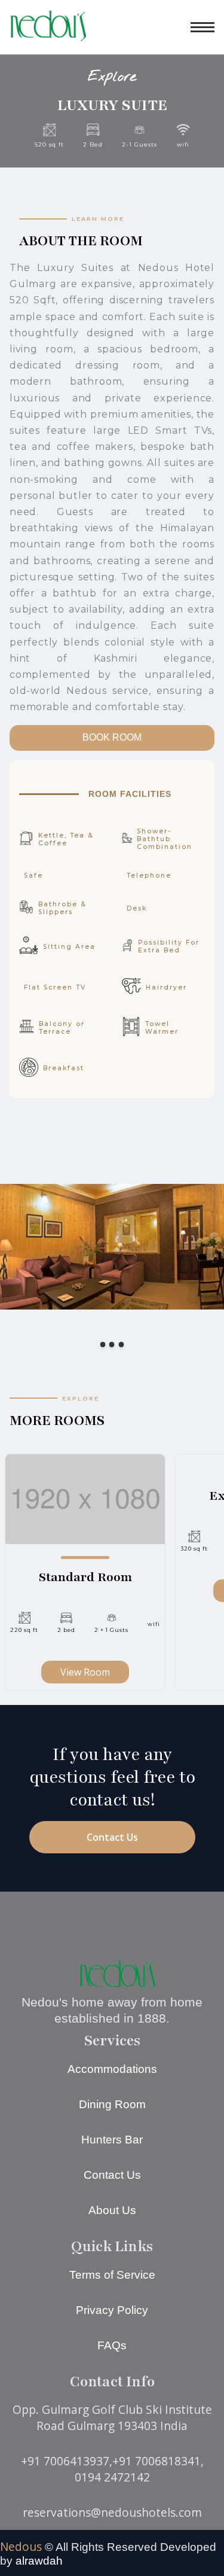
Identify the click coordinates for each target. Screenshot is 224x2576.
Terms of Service (112, 2275)
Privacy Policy (112, 2310)
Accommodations (112, 2069)
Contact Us (112, 1837)
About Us (112, 2210)
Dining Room (112, 2104)
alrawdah (39, 2561)
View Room (85, 1672)
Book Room (112, 737)
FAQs (112, 2345)
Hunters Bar (112, 2140)
